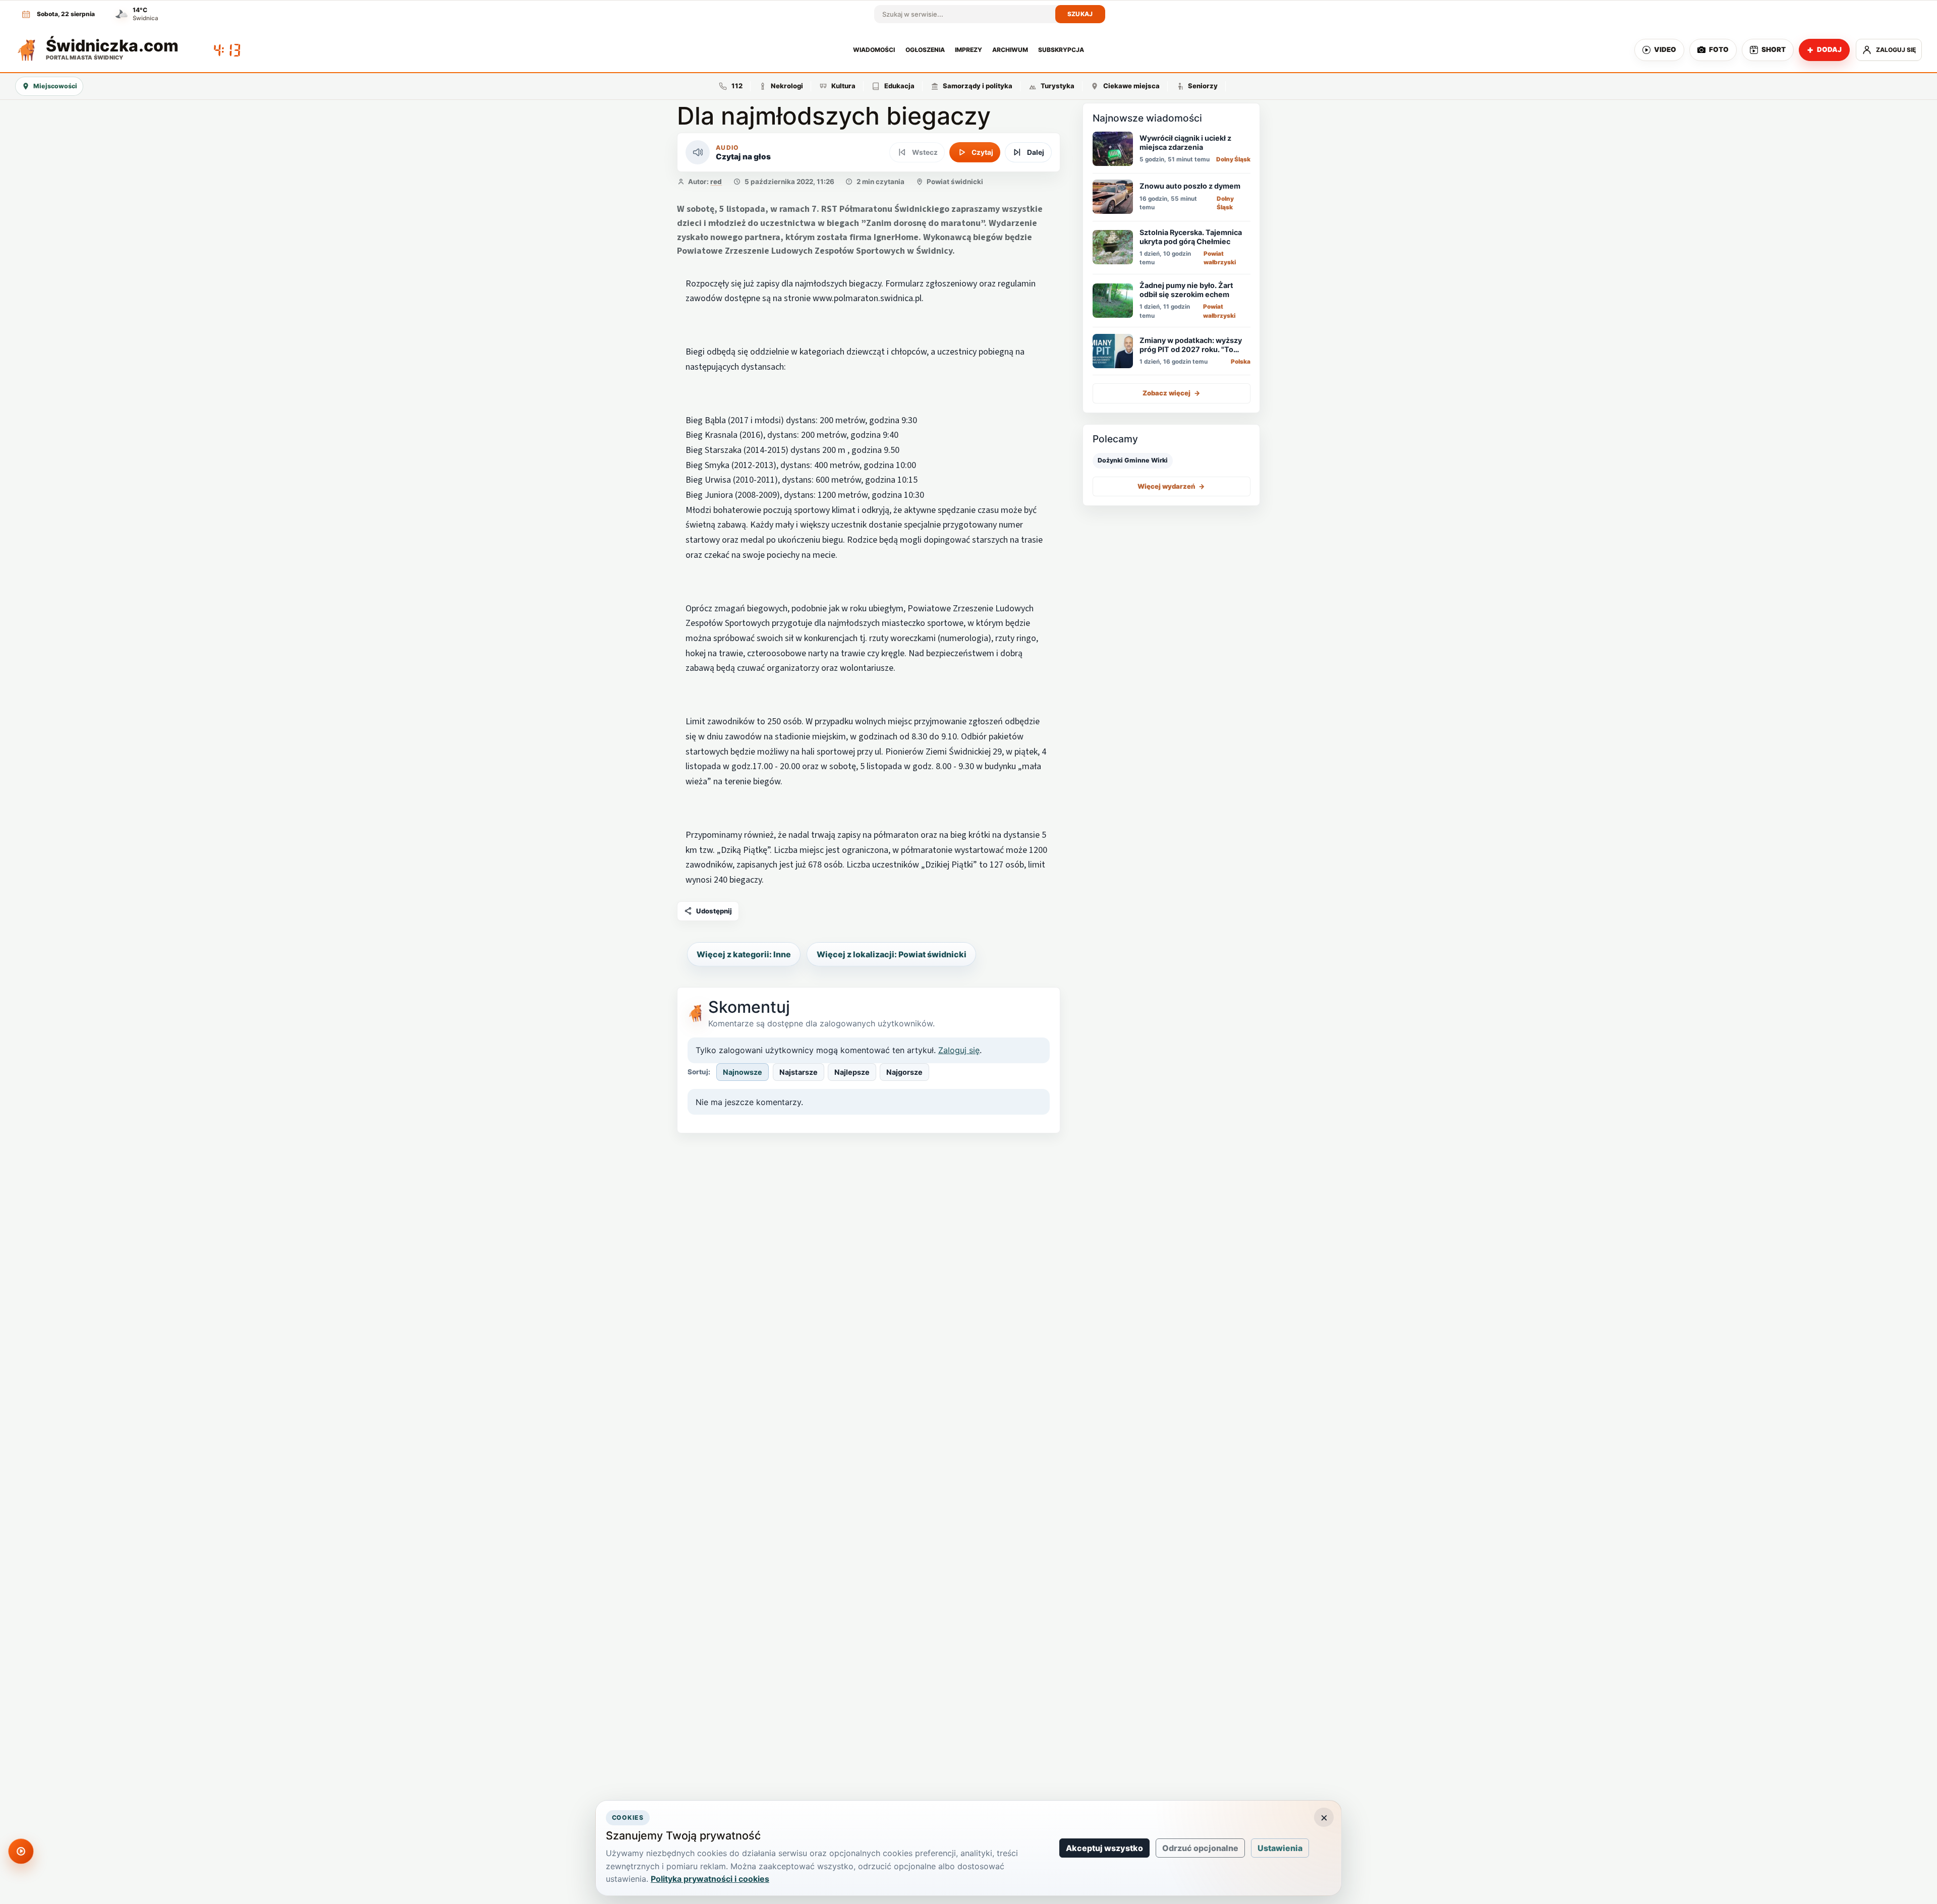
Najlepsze (852, 1072)
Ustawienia (1280, 1848)
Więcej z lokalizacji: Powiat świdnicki (892, 954)
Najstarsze (799, 1072)
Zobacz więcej (1172, 393)
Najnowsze (743, 1072)
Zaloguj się (959, 1050)
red (716, 182)
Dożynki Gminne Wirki (1133, 460)
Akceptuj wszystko (1104, 1848)
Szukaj (1080, 14)
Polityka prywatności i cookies (710, 1879)
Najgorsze (904, 1072)
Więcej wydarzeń (1171, 486)
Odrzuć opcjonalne (1200, 1848)
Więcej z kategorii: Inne (744, 954)
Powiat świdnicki (955, 182)
